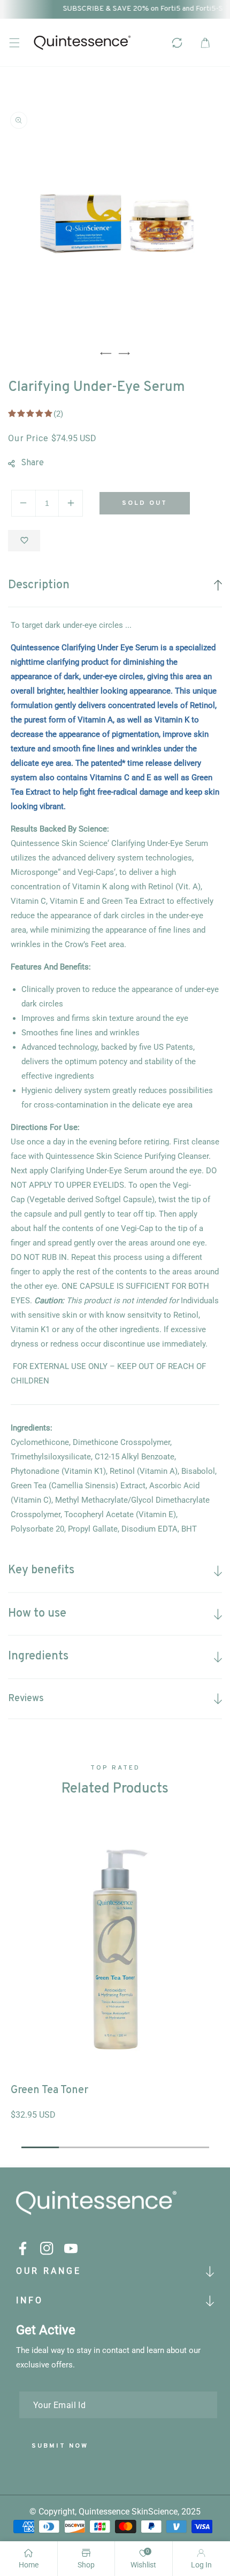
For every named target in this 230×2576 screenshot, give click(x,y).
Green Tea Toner (49, 2090)
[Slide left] (106, 353)
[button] (14, 43)
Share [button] (32, 463)
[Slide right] (124, 353)
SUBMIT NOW (60, 2446)
